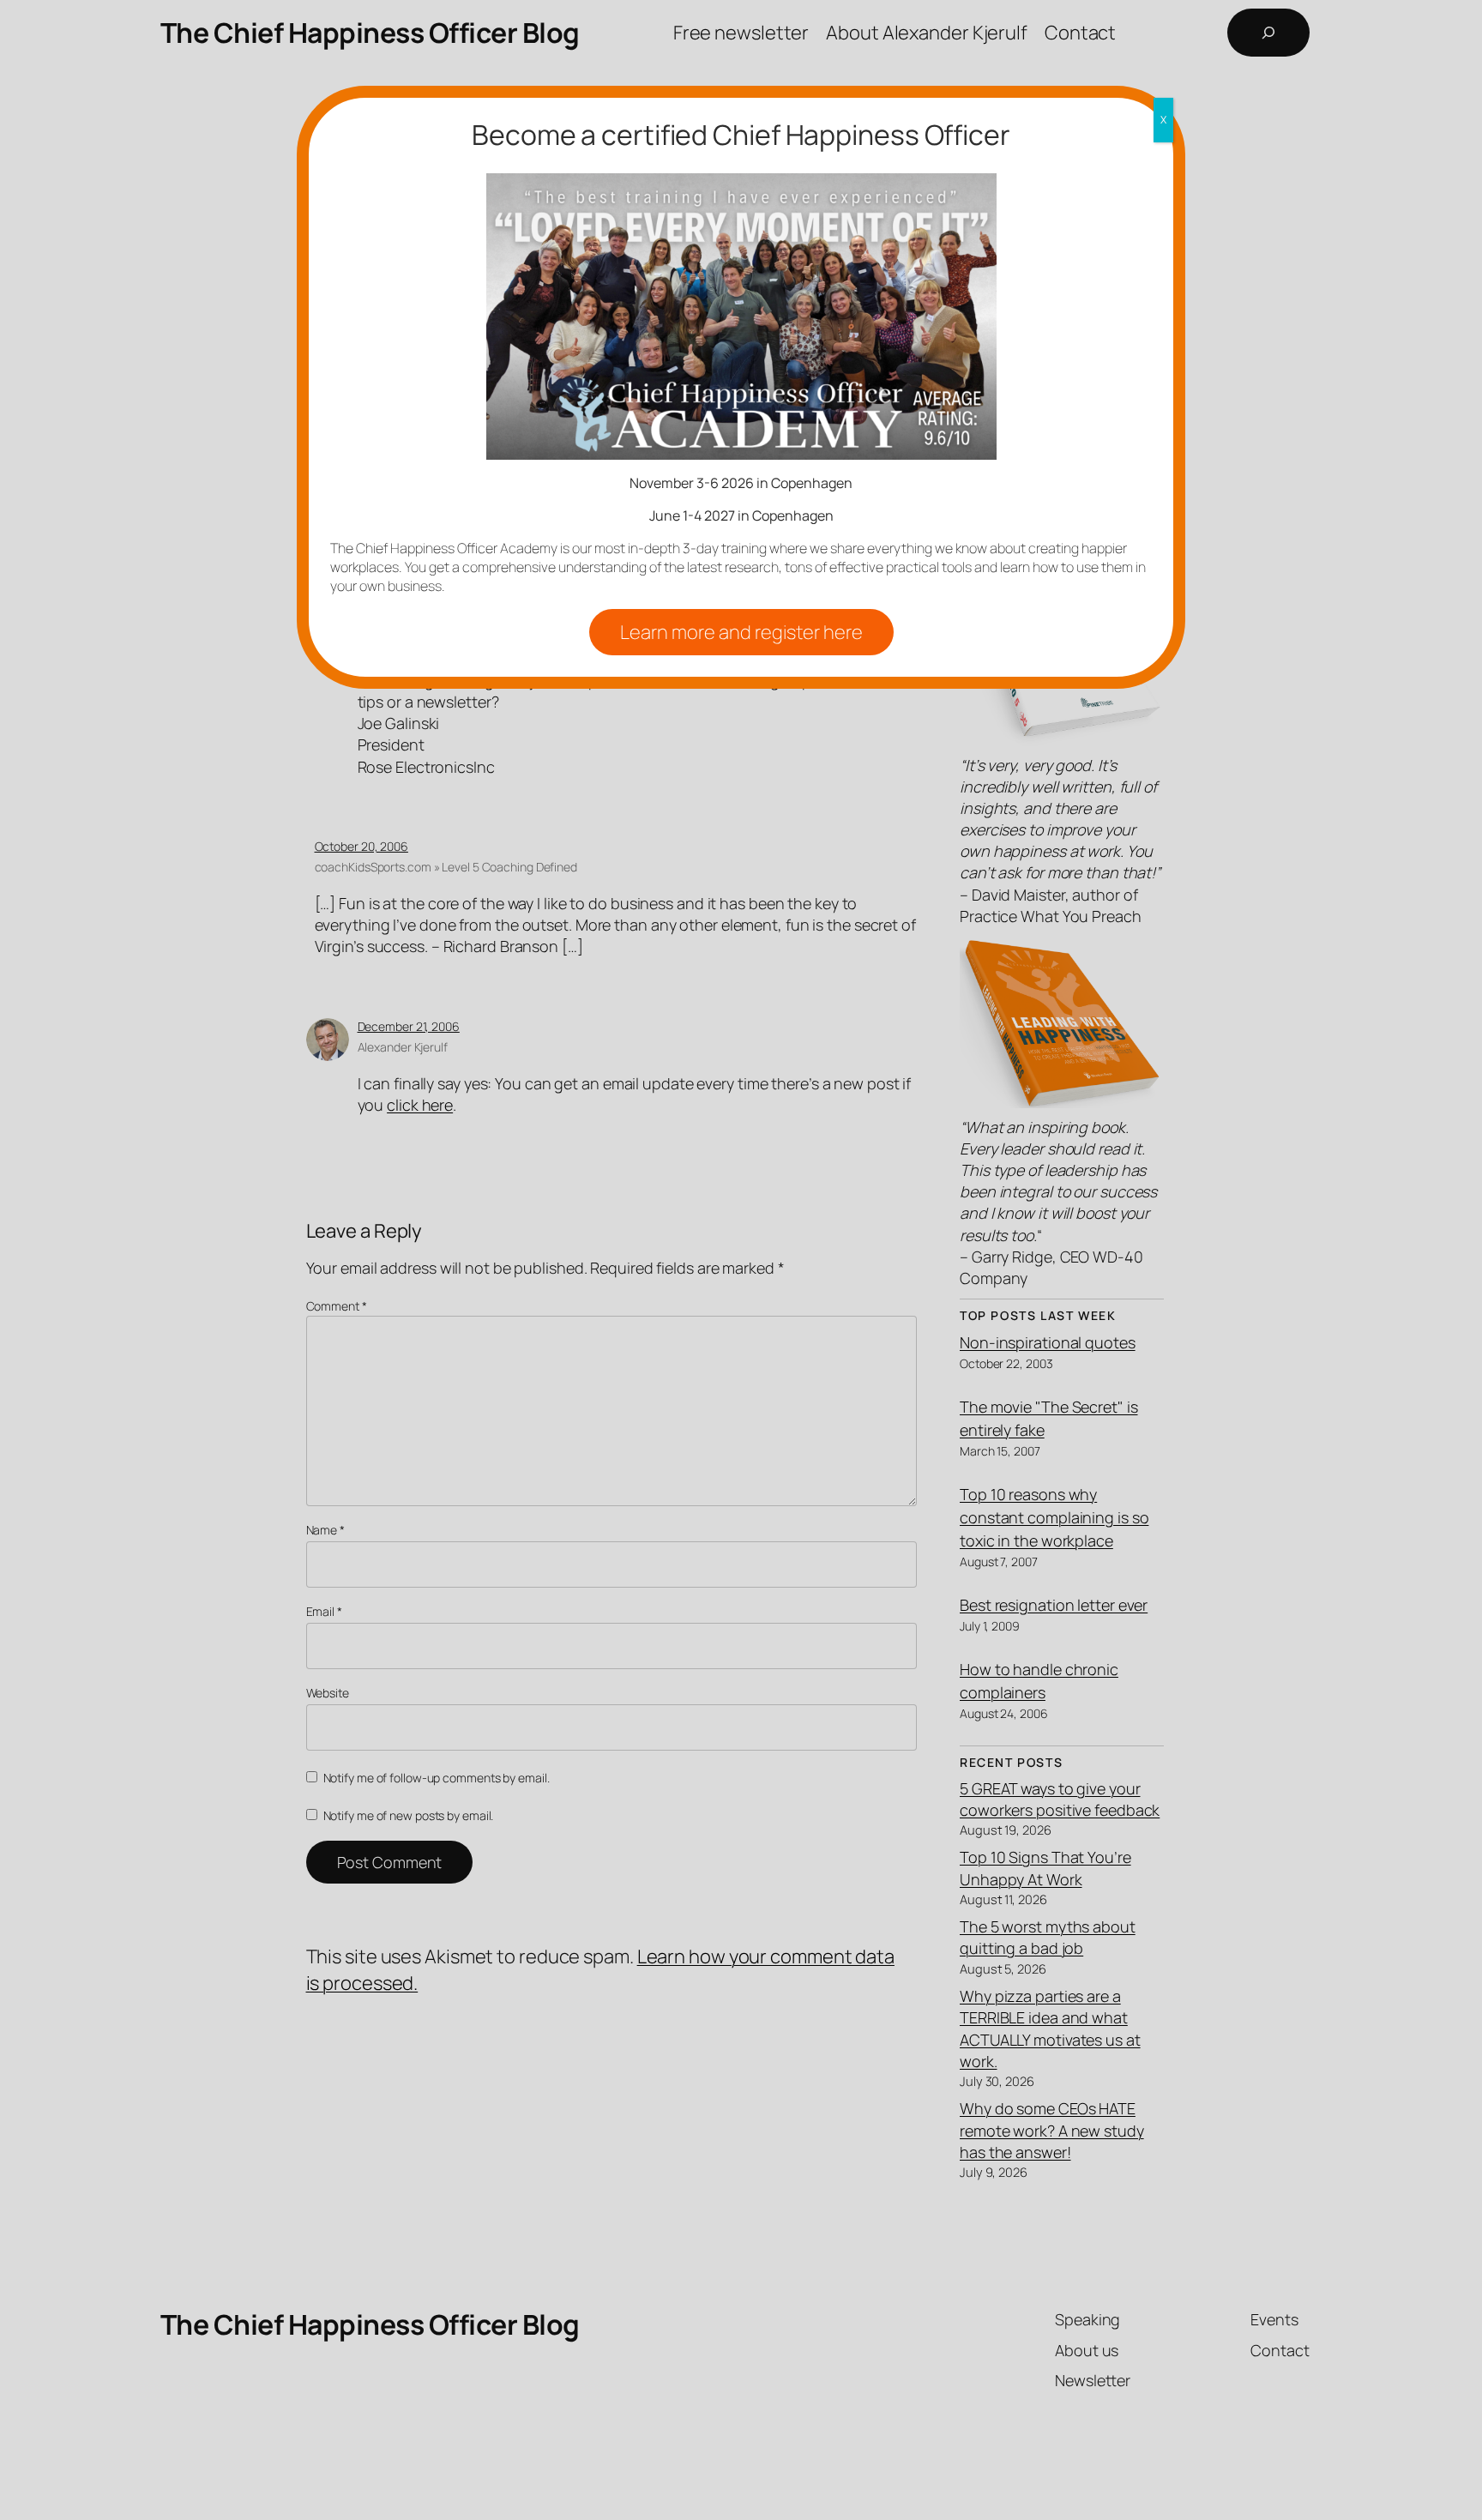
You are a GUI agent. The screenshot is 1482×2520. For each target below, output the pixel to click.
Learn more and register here (741, 632)
